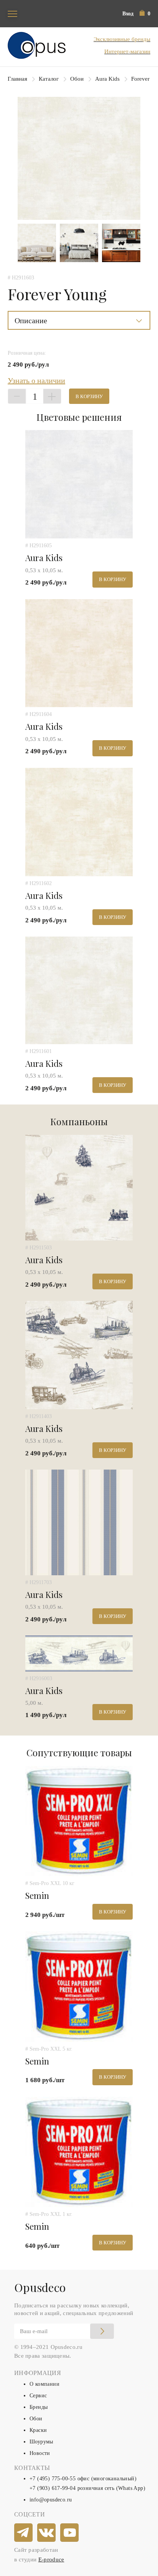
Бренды (39, 2407)
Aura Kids (107, 79)
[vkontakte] (47, 2533)
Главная (17, 79)
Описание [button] (31, 321)
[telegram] (24, 2533)
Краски (38, 2430)
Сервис (38, 2396)
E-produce (51, 2559)
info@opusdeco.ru (51, 2500)
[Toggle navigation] (12, 14)
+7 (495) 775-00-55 (53, 2479)
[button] (145, 14)
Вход (128, 14)
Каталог (49, 79)
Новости (40, 2453)
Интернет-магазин (127, 51)
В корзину (89, 396)
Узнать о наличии (36, 380)
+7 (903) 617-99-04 (53, 2488)
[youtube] (70, 2533)
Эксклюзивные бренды (122, 39)
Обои (77, 79)
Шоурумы (41, 2442)
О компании (44, 2384)
